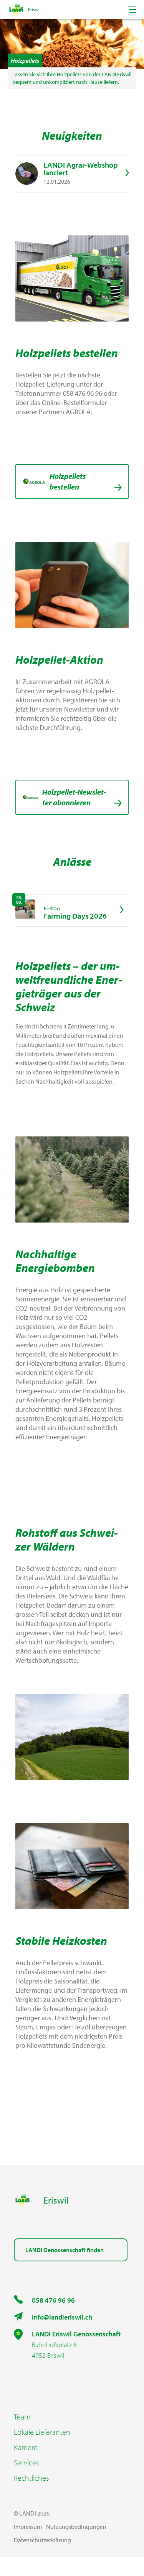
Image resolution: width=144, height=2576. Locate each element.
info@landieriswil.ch (62, 2317)
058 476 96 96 (53, 2300)
